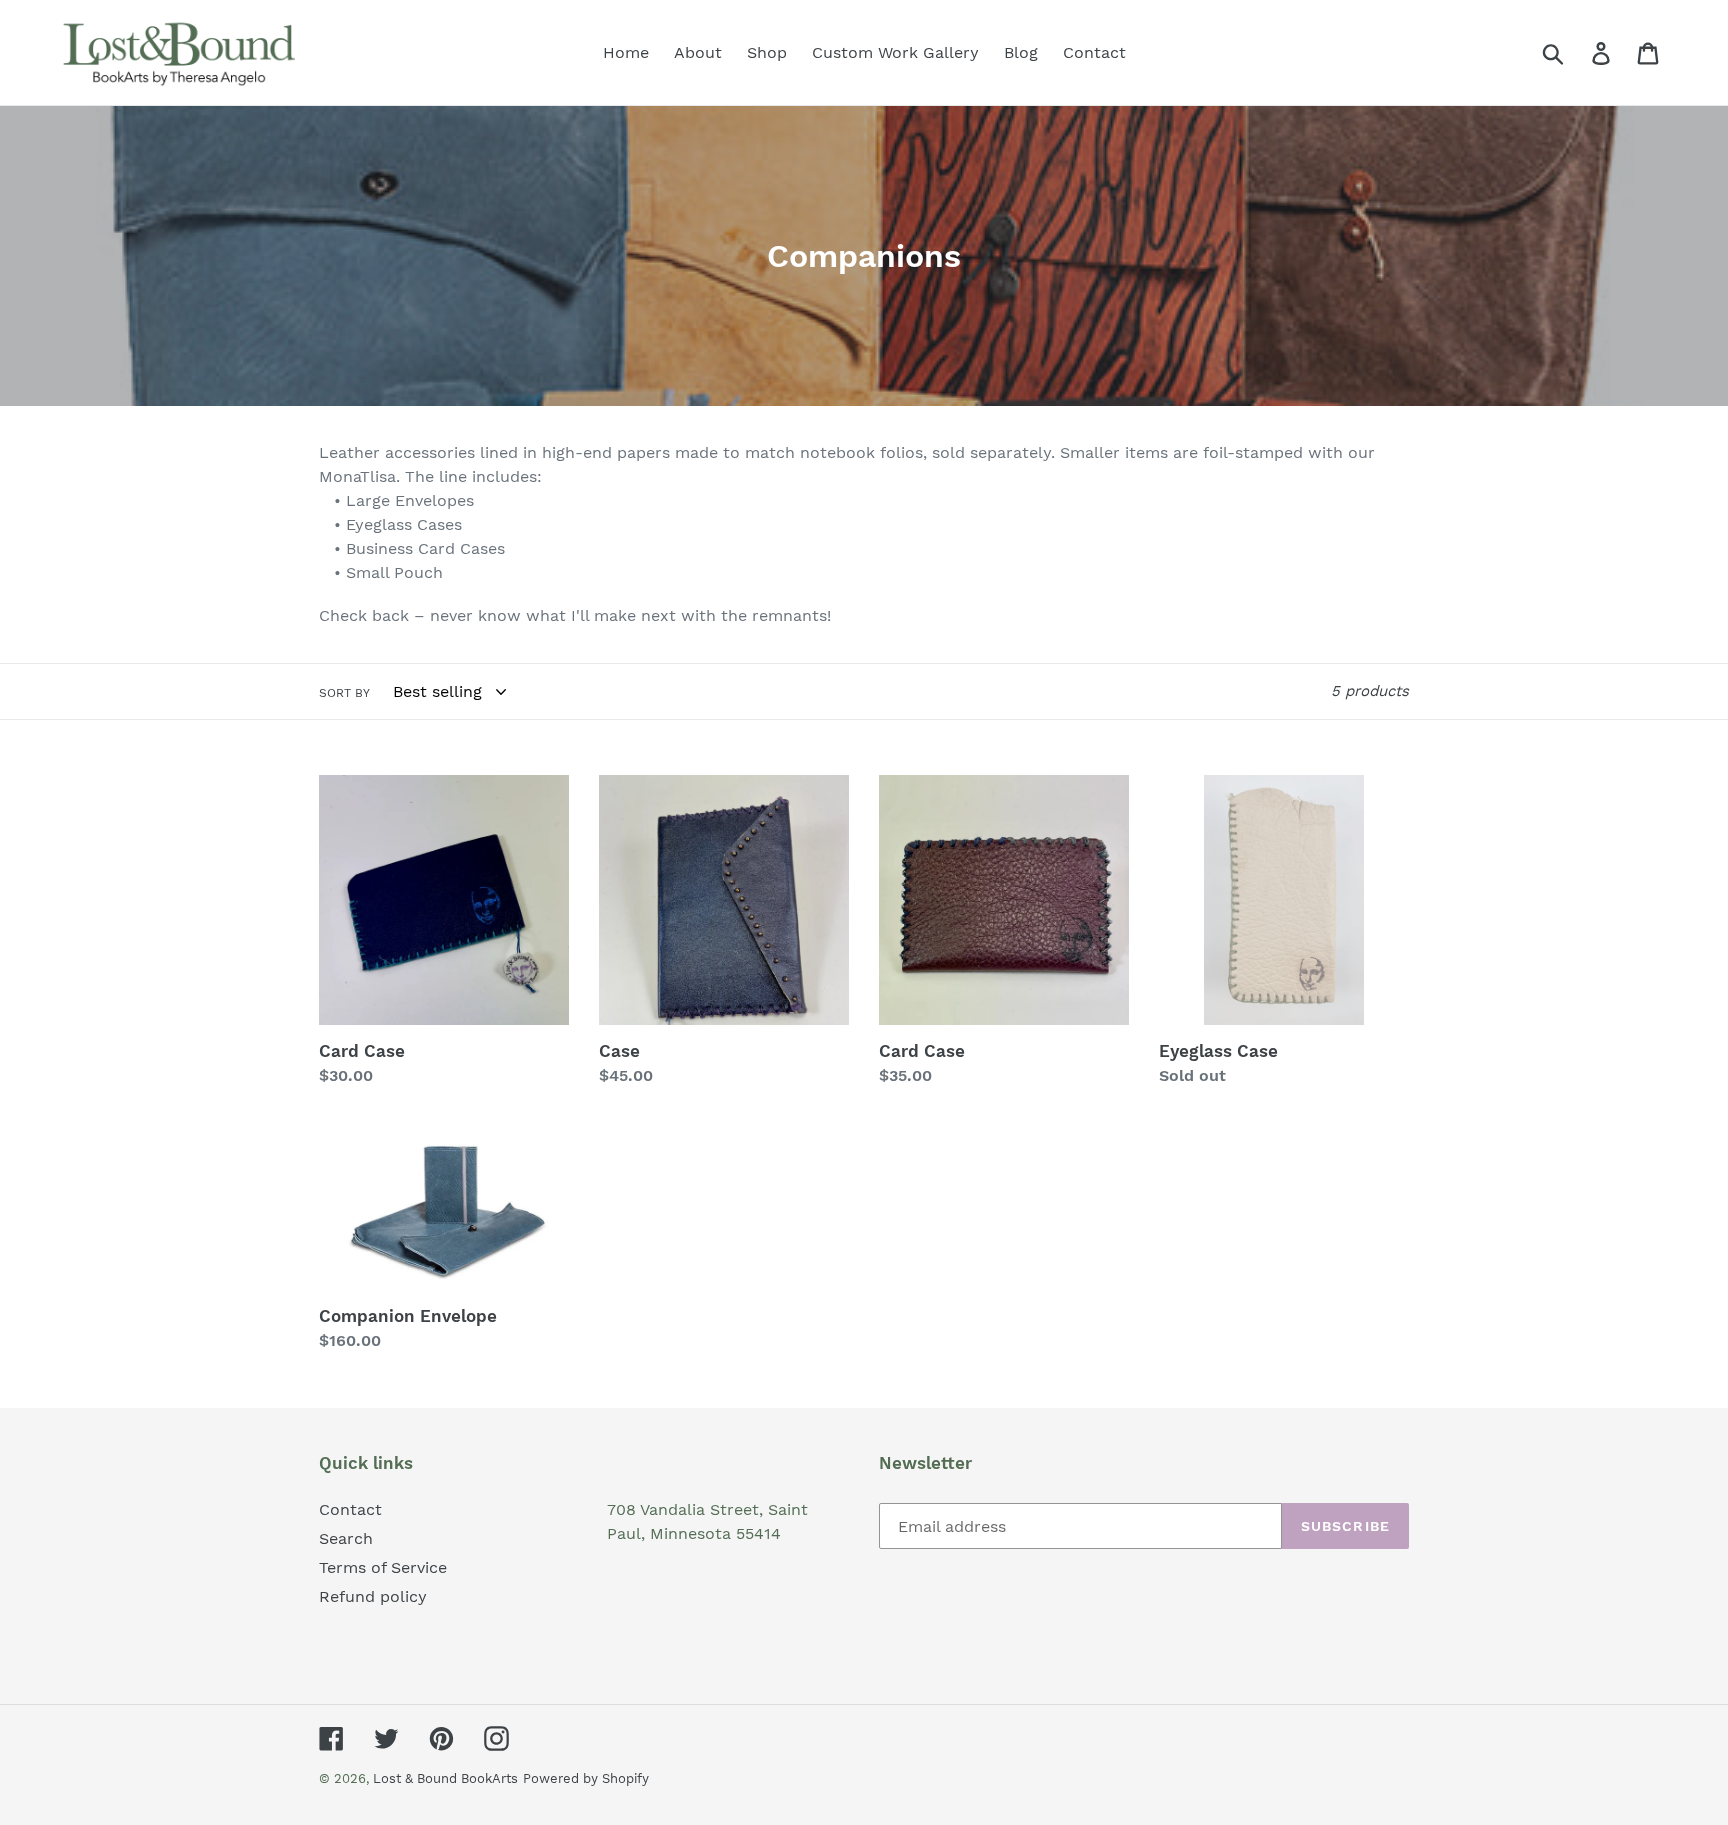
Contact (350, 1509)
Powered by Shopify (586, 1778)
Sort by (344, 693)
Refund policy (373, 1596)
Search (346, 1538)
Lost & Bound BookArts (445, 1778)
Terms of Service (383, 1567)
